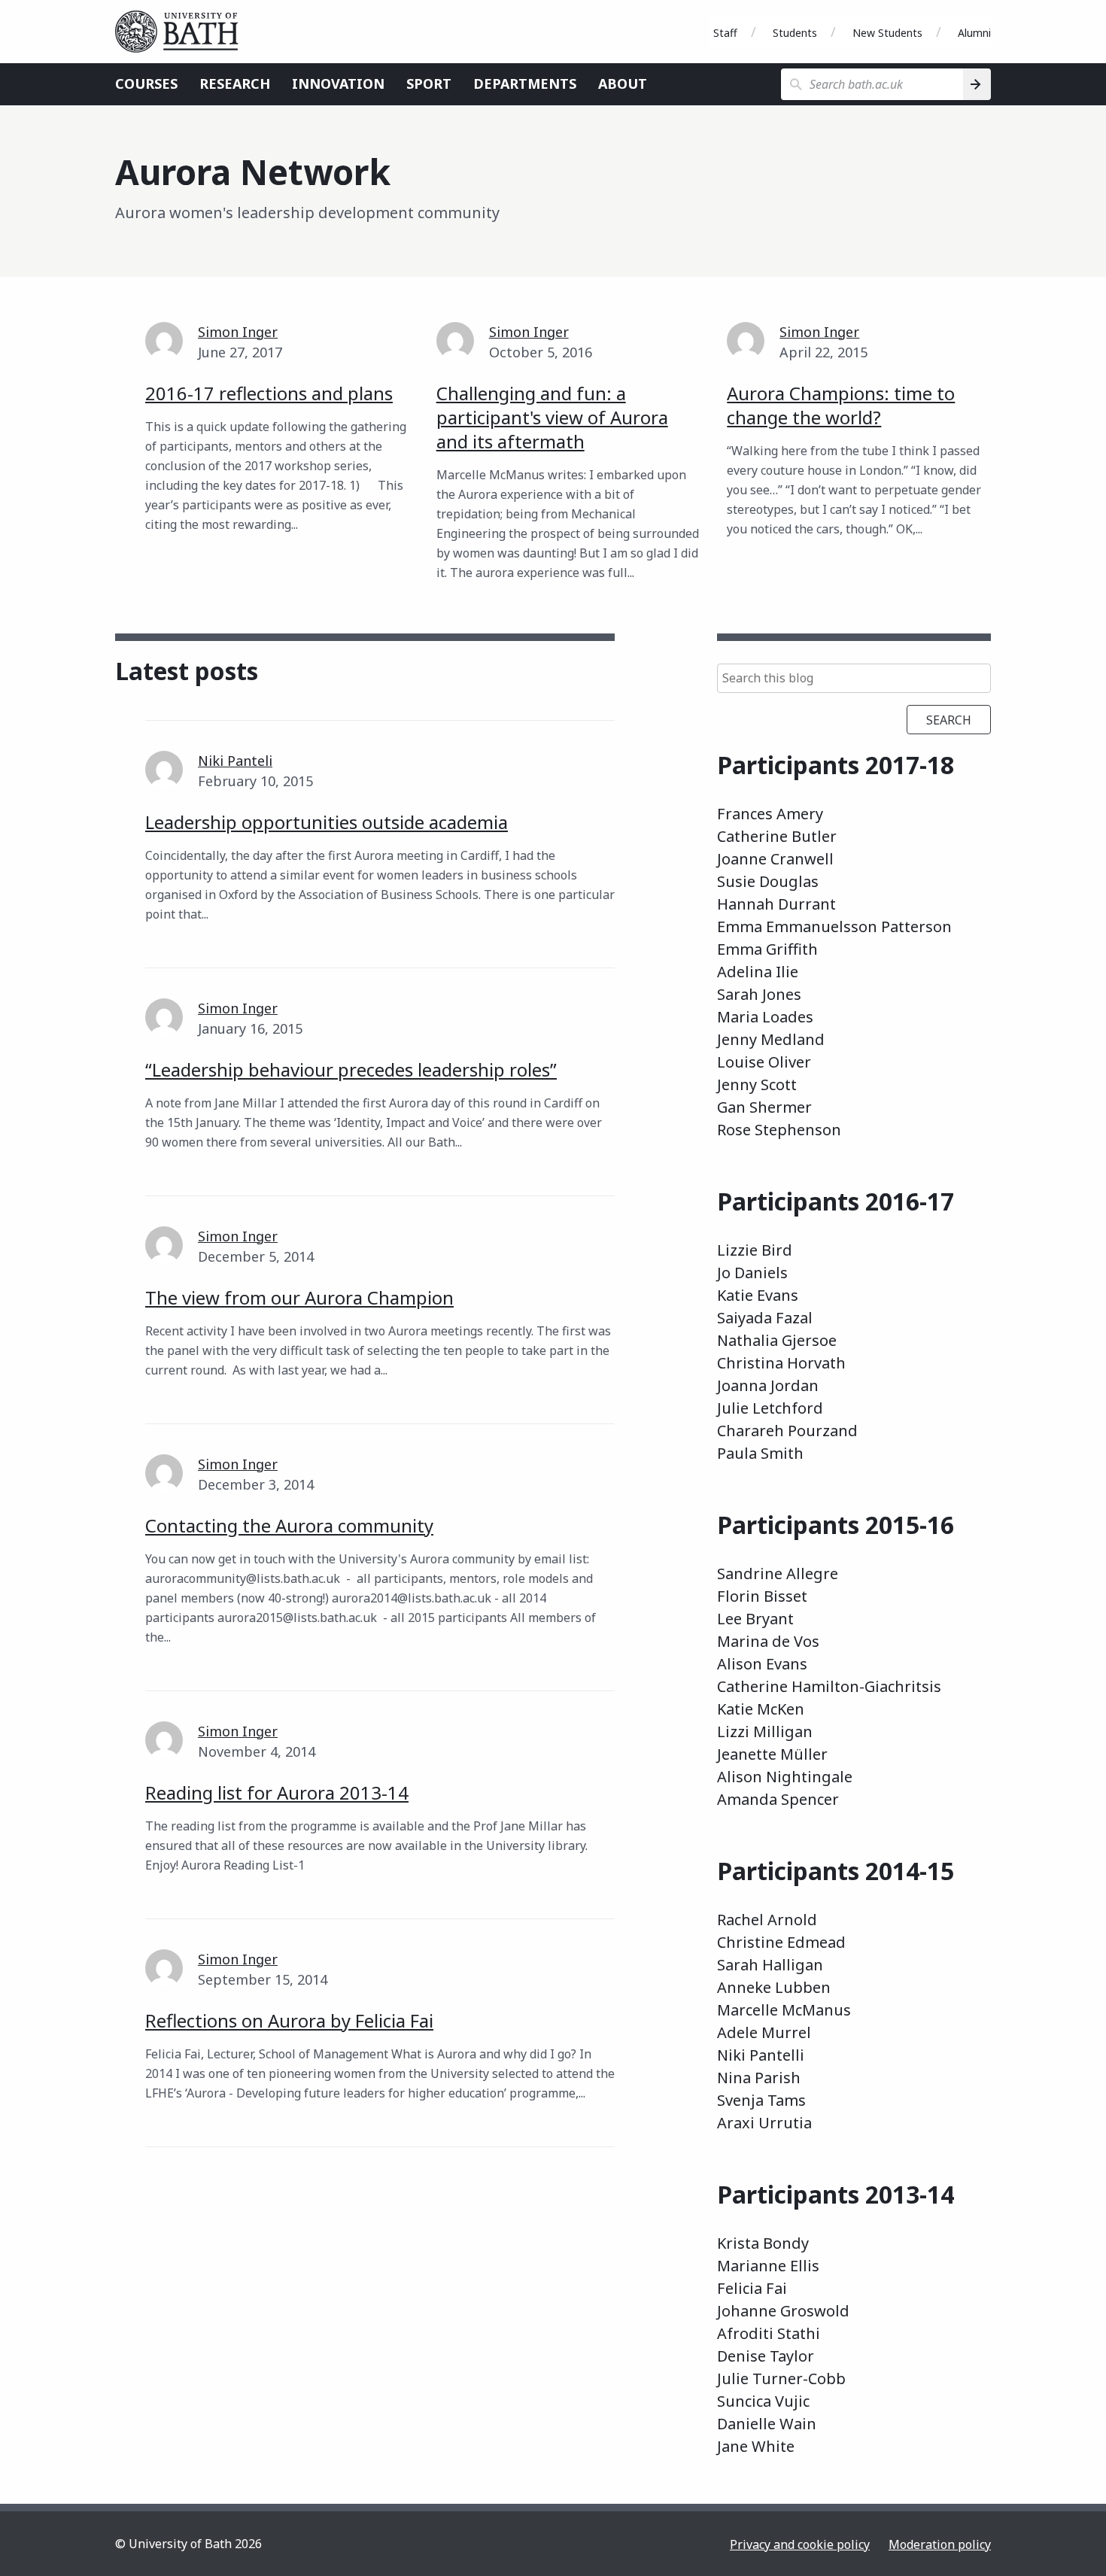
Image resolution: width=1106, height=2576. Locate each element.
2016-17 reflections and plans (269, 393)
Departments (525, 84)
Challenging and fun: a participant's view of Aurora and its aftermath (552, 417)
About (623, 84)
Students (795, 33)
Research (235, 84)
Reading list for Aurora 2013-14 (277, 1792)
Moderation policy (940, 2544)
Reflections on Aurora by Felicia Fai (289, 2020)
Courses (146, 84)
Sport (429, 84)
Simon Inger (238, 332)
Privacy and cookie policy (800, 2544)
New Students (887, 33)
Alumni (974, 33)
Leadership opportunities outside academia (327, 822)
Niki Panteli (235, 761)
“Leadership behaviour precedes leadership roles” (351, 1069)
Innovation (338, 84)
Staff (725, 33)
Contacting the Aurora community (289, 1525)
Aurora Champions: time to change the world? (841, 405)
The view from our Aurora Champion (299, 1297)
